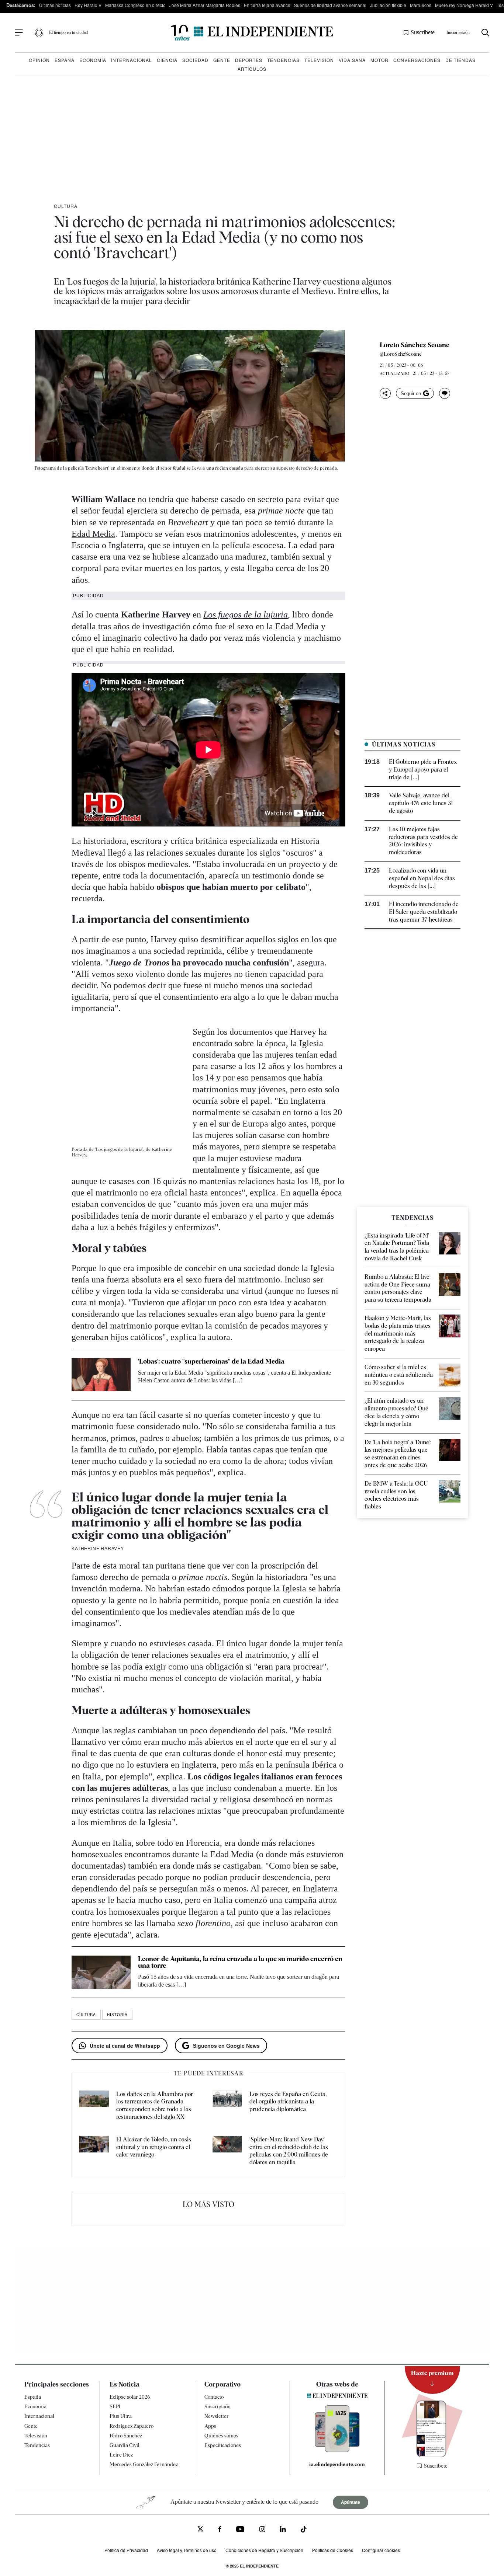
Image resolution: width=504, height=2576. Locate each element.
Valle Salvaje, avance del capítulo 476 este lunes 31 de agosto (421, 803)
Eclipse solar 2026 (130, 2397)
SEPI (115, 2406)
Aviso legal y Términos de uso (187, 2550)
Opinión (39, 60)
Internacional (132, 60)
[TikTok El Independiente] (304, 2530)
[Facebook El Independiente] (220, 2530)
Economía (93, 60)
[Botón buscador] (485, 33)
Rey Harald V (88, 5)
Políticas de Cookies (333, 2550)
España (65, 60)
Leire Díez (121, 2455)
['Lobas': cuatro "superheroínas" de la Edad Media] (101, 1375)
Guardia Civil (125, 2445)
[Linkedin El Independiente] (283, 2530)
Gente (222, 60)
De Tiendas (460, 60)
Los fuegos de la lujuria (246, 615)
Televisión (319, 60)
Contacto (214, 2397)
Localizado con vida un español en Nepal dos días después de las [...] (422, 878)
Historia (117, 2015)
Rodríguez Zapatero (132, 2426)
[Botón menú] (19, 33)
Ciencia (167, 60)
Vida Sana (352, 60)
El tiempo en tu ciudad (68, 32)
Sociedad (195, 60)
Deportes (249, 60)
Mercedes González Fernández (144, 2464)
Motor (379, 60)
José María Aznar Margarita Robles (205, 5)
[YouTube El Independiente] (240, 2530)
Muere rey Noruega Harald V (464, 5)
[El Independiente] (252, 33)
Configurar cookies (381, 2550)
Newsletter (217, 2416)
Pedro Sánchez (126, 2436)
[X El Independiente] (200, 2530)
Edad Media (93, 534)
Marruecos (421, 5)
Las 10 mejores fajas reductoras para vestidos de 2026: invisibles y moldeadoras (423, 841)
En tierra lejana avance (267, 5)
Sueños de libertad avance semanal (330, 5)
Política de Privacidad (126, 2550)
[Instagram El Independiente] (262, 2530)
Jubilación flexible (388, 5)
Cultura (66, 206)
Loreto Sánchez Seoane (415, 345)
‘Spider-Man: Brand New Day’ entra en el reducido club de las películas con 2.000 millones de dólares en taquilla (289, 2151)
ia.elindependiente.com (337, 2464)
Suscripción (218, 2406)
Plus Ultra (121, 2416)
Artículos (252, 69)
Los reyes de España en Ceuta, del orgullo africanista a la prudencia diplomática (288, 2102)
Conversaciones (417, 60)
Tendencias (283, 60)
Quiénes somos (221, 2436)
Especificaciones (223, 2445)
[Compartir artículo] (385, 393)
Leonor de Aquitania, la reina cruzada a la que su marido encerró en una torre (240, 1962)
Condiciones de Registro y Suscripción (264, 2550)
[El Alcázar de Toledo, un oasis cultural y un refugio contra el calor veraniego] (94, 2151)
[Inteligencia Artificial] (337, 2450)
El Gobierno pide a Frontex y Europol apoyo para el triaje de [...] (423, 770)
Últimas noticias (55, 5)
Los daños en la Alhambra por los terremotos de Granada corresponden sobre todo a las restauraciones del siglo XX (155, 2105)
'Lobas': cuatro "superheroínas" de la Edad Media (211, 1361)
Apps (210, 2426)
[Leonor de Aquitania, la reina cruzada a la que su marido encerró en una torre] (101, 1972)
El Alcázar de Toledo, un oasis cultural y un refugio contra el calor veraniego (154, 2147)
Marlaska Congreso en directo (135, 5)
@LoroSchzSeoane (401, 354)
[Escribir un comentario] (445, 393)
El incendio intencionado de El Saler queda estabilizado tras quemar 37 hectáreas (424, 912)
